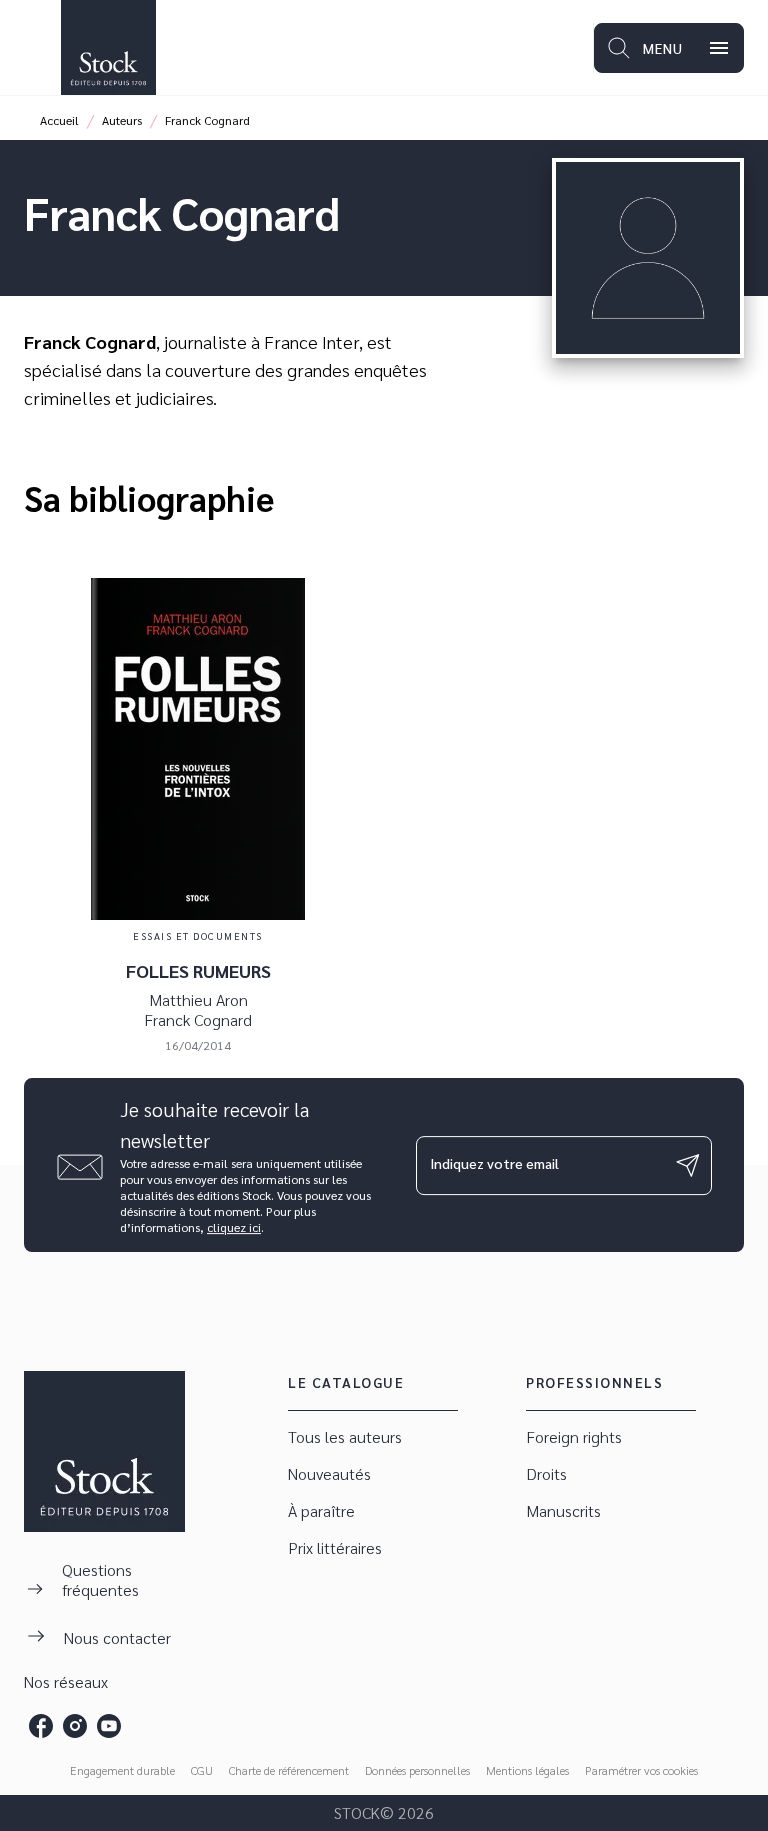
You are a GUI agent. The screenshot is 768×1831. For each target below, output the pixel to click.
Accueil (59, 120)
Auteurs (122, 120)
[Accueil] (108, 47)
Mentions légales (527, 1770)
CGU (202, 1770)
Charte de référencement (289, 1770)
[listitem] (41, 1726)
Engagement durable (122, 1770)
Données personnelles (417, 1770)
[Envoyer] (688, 1165)
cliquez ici (234, 1227)
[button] (373, 1437)
